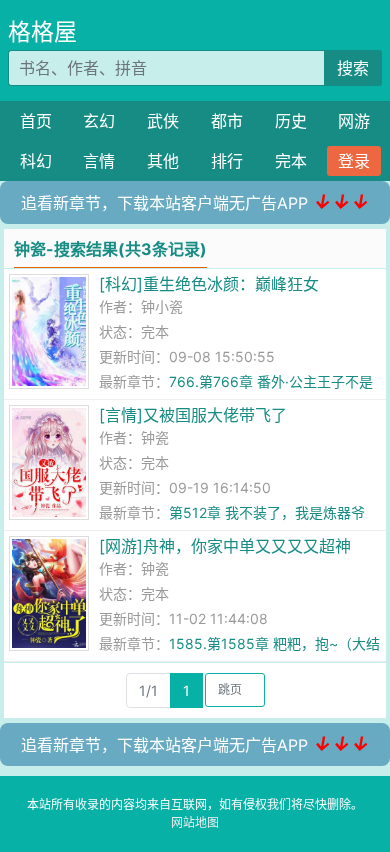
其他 (163, 161)
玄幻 (99, 121)
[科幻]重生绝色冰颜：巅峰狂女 (209, 284)
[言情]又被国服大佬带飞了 (193, 415)
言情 (99, 161)
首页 (36, 121)
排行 (227, 161)
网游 (354, 121)
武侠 (163, 121)
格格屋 (42, 32)
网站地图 (195, 822)
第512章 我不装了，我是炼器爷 (267, 512)
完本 (291, 161)
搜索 (353, 68)
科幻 (36, 161)
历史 (291, 121)
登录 (354, 161)
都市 (227, 121)
